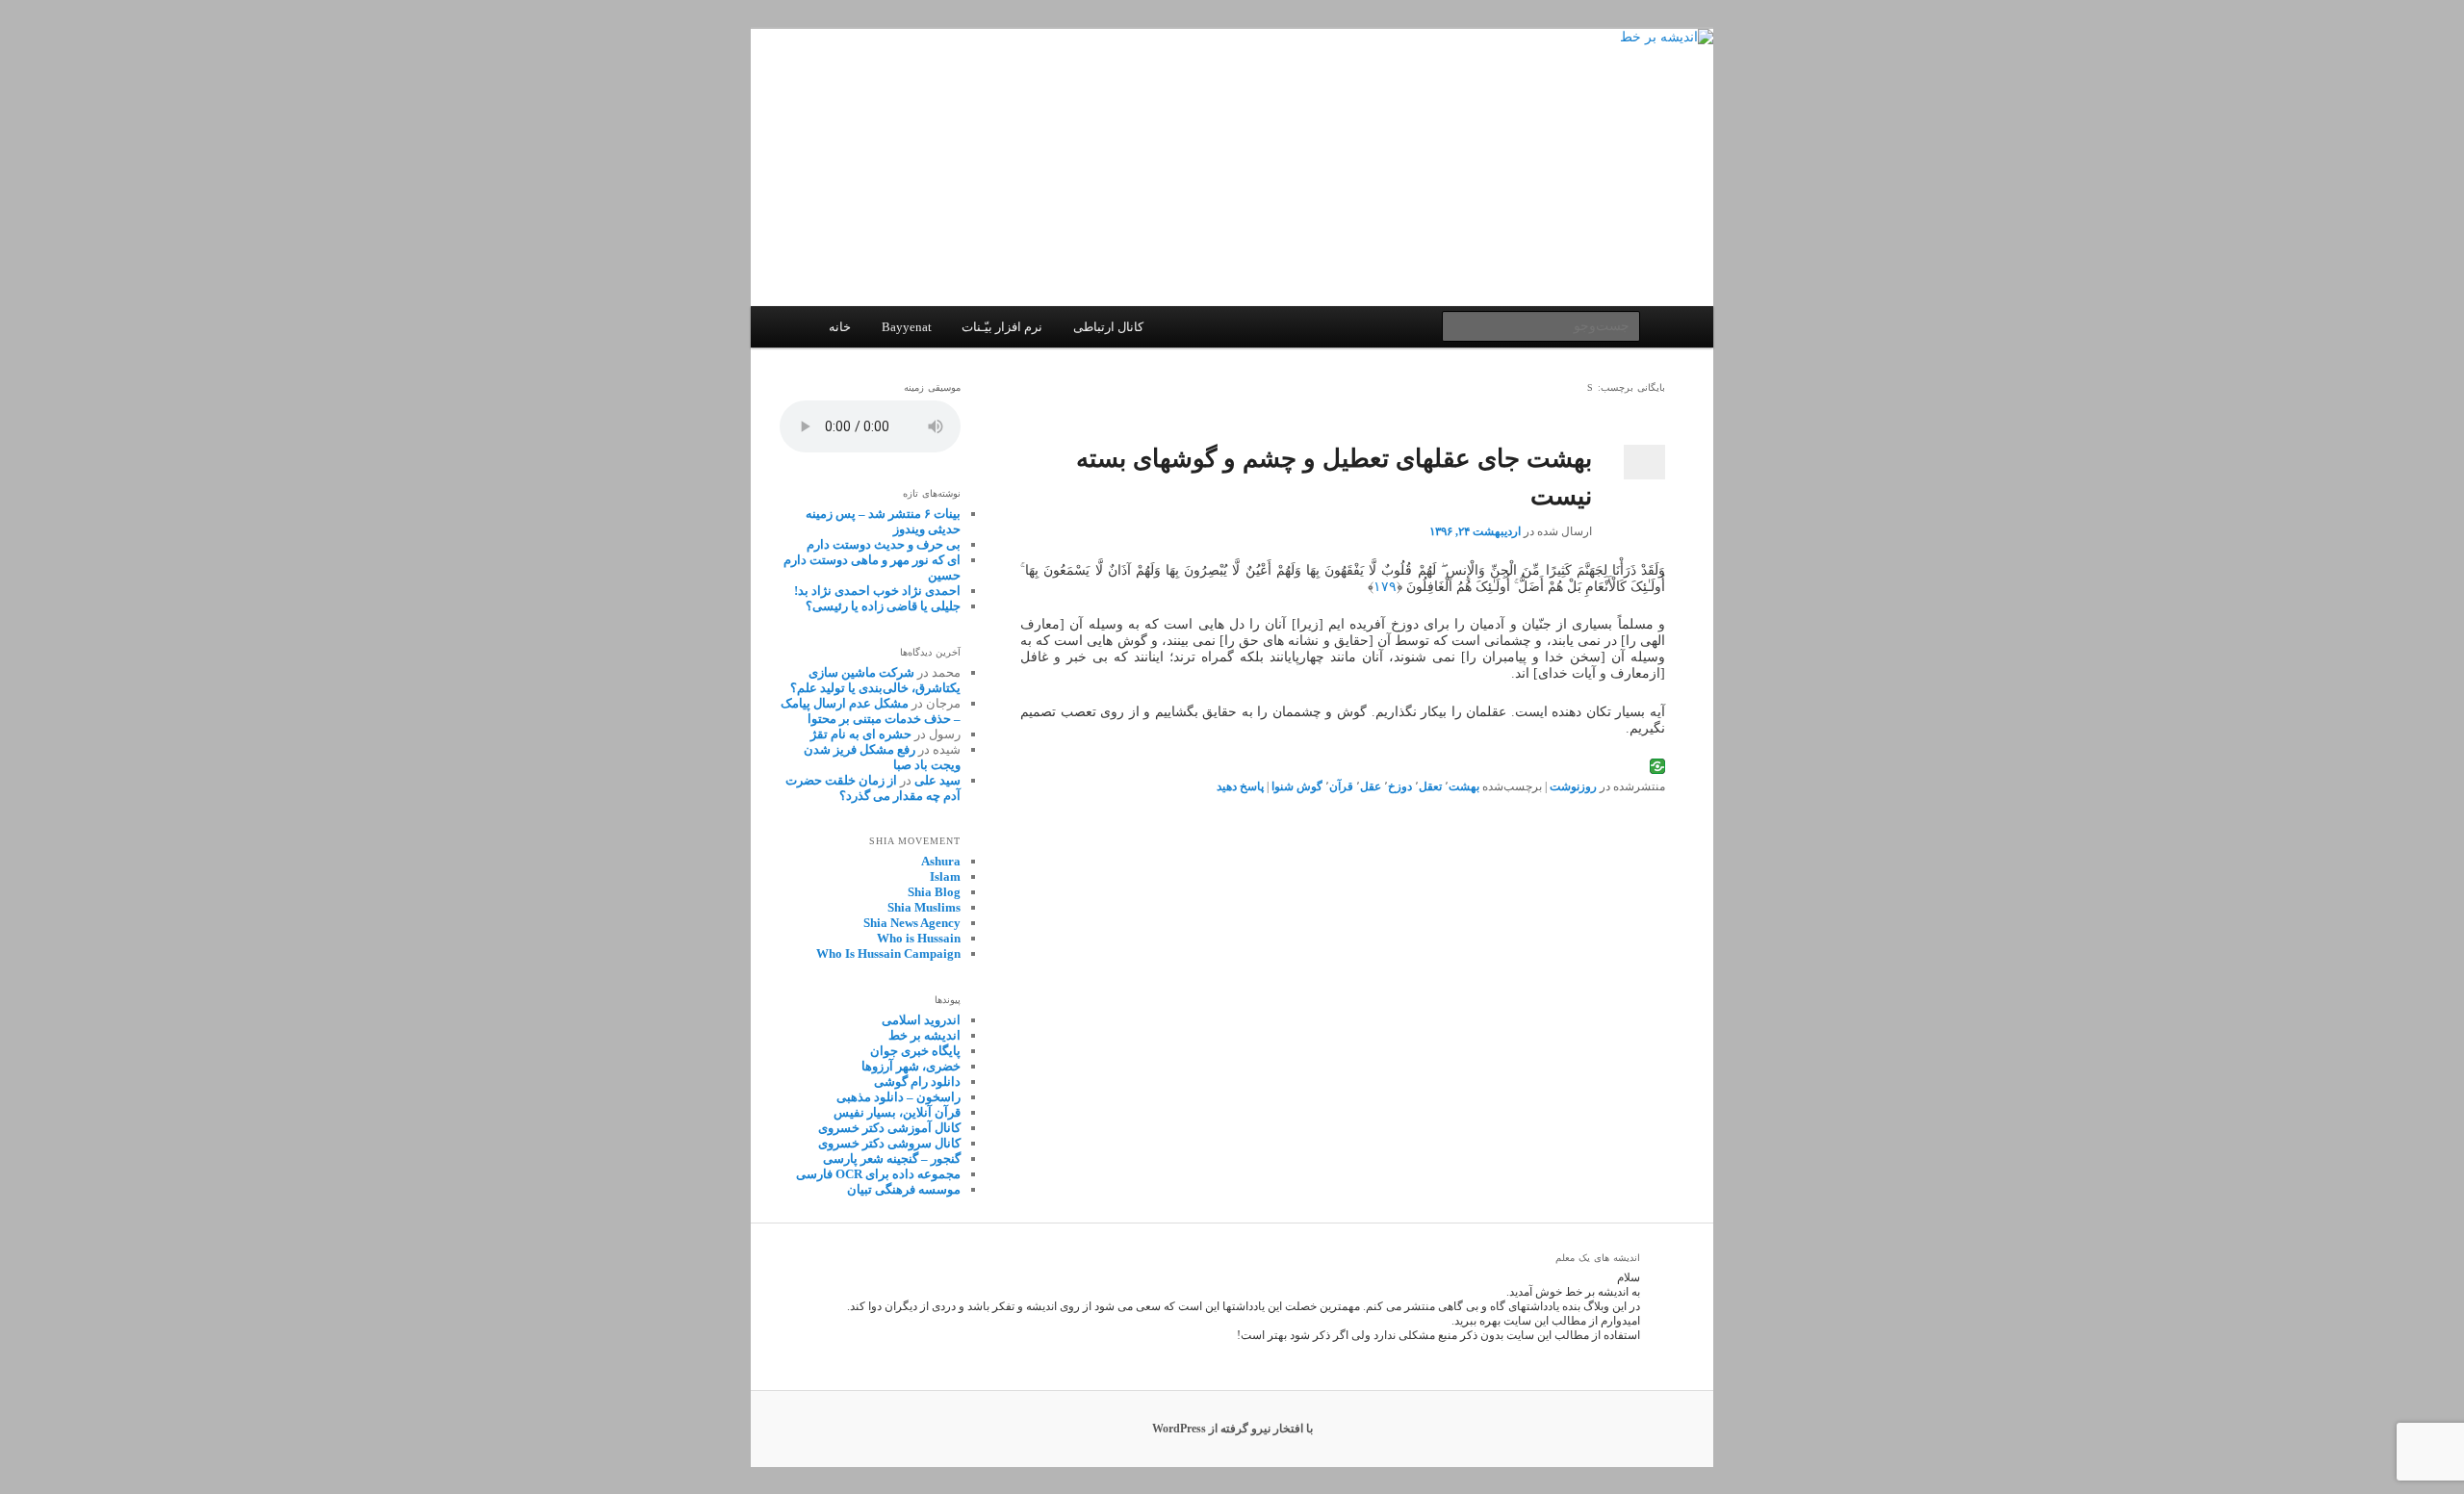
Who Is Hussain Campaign (888, 953)
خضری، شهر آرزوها (911, 1066)
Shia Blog (934, 892)
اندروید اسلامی (921, 1020)
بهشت (1464, 786)
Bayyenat (907, 327)
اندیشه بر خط (924, 1035)
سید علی (937, 780)
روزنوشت (1573, 786)
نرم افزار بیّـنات (1002, 327)
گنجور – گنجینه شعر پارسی (892, 1159)
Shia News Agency (912, 923)
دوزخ (1400, 786)
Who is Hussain (919, 938)
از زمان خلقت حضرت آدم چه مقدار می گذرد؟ (873, 788)
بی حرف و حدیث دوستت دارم (884, 544)
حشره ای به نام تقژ (861, 734)
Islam (945, 876)
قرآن (1341, 786)
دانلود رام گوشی (917, 1082)
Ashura (941, 861)
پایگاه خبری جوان (915, 1051)
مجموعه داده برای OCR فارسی (878, 1174)
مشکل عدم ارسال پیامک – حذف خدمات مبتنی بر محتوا (871, 711)
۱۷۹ (1385, 587)
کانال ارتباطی (1108, 327)
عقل (1371, 786)
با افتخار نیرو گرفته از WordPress (1232, 1429)
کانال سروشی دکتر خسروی (889, 1143)
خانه (840, 327)
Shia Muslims (924, 907)
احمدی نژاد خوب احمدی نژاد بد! (877, 591)
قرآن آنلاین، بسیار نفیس (897, 1112)
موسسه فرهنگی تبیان (904, 1189)
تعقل (1430, 786)
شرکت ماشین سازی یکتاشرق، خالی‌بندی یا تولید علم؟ (875, 680)
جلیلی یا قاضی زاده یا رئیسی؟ (883, 606)
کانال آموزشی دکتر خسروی (889, 1128)
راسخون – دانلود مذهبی (898, 1097)
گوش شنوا (1297, 786)
